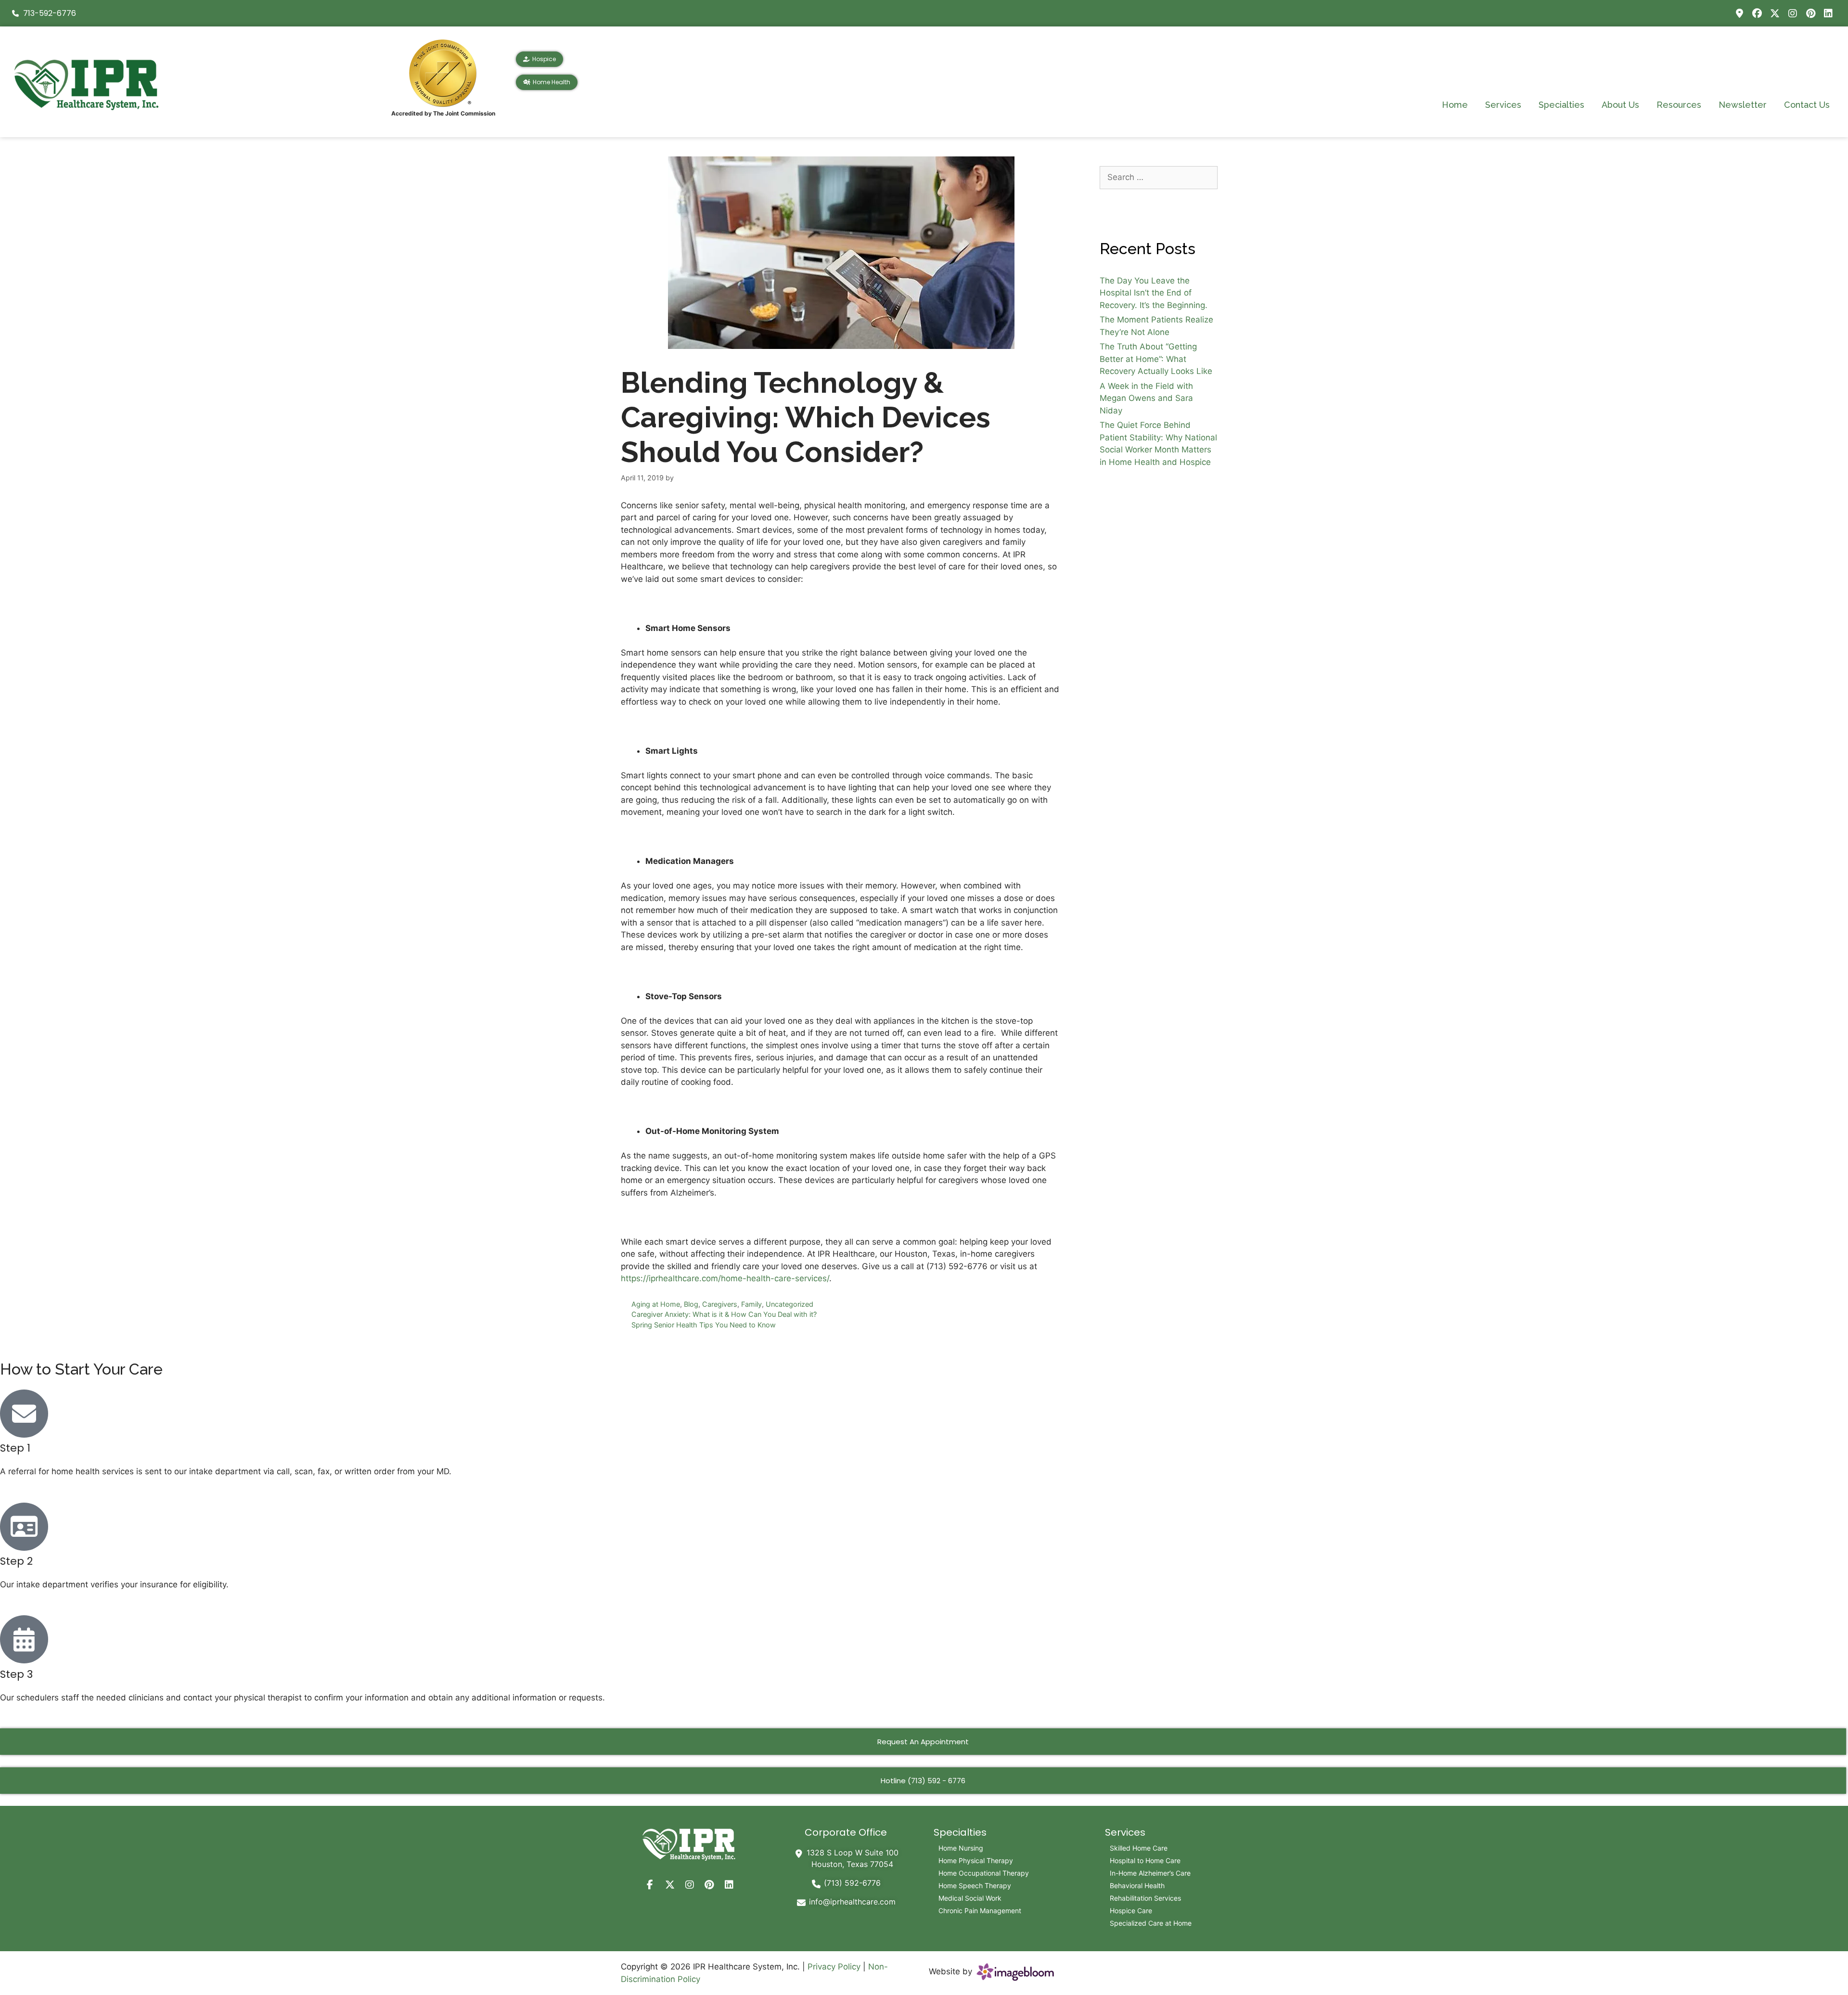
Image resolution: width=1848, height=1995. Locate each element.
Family (751, 1304)
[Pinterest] (1810, 13)
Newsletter (1743, 105)
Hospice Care (1131, 1911)
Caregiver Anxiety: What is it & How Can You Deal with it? (724, 1314)
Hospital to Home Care (1145, 1860)
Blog (691, 1304)
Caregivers (720, 1304)
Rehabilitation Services (1145, 1898)
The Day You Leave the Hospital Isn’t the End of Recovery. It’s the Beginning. (1154, 293)
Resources (1679, 105)
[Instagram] (1793, 13)
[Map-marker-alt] (1739, 13)
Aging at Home (656, 1304)
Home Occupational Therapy (984, 1873)
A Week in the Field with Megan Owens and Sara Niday (1146, 398)
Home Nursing (961, 1848)
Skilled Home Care (1139, 1848)
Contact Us (1807, 105)
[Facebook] (1757, 13)
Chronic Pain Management (980, 1911)
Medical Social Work (970, 1898)
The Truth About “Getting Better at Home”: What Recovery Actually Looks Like (1156, 359)
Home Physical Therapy (976, 1860)
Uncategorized (789, 1304)
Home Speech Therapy (975, 1886)
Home (1455, 105)
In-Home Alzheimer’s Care (1150, 1873)
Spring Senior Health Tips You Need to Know (704, 1325)
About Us (1620, 105)
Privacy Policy (834, 1967)
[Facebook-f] (650, 1885)
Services (1503, 105)
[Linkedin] (1828, 13)
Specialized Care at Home (1151, 1923)
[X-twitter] (1775, 13)
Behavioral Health (1137, 1886)
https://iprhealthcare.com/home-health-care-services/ (725, 1278)
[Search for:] (1159, 177)
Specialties (1561, 105)
